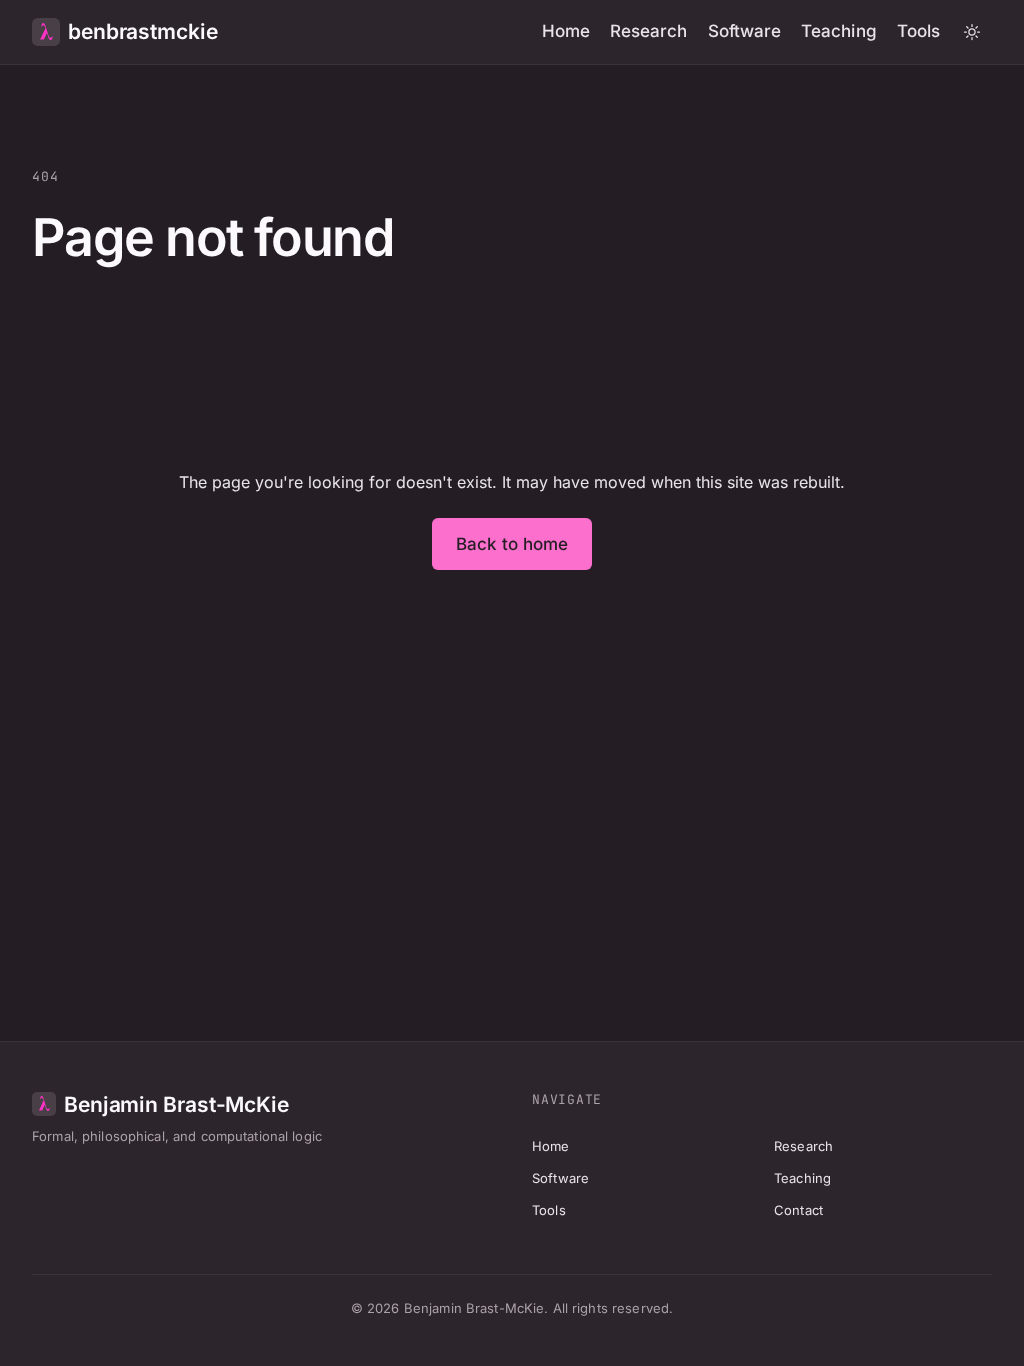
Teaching (839, 31)
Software (745, 31)
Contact (798, 1210)
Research (649, 31)
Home (566, 31)
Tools (918, 31)
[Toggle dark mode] (972, 32)
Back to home (512, 544)
